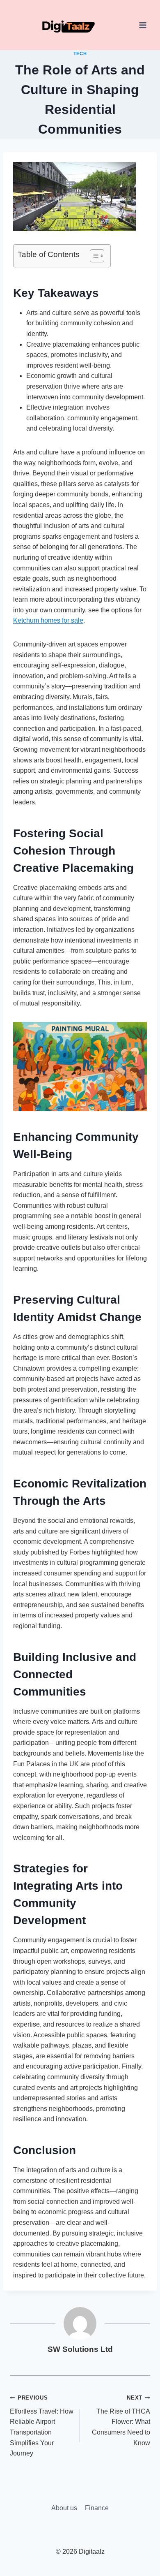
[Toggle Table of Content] (93, 256)
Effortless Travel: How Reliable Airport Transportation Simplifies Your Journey (42, 2426)
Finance (97, 2508)
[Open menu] (143, 25)
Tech (80, 53)
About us (64, 2508)
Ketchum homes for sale (48, 620)
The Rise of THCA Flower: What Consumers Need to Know (121, 2420)
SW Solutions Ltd (80, 2349)
